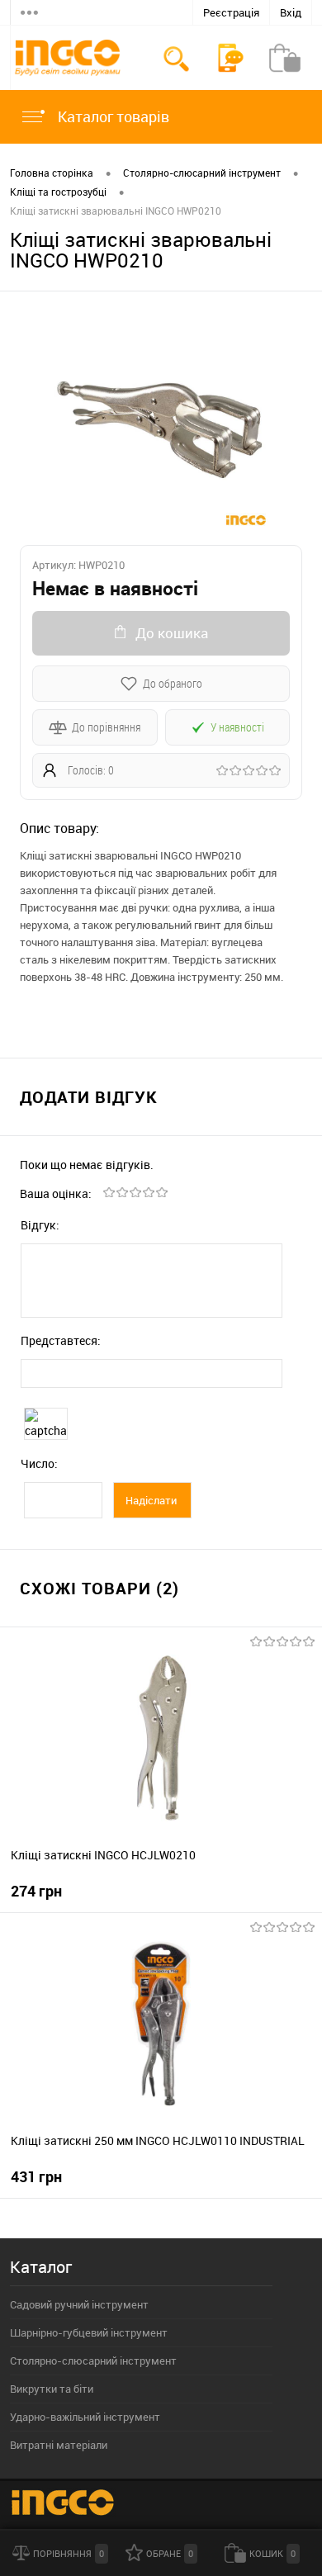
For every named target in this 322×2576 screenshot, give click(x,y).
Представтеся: (61, 1340)
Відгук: (40, 1225)
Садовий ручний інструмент (79, 2304)
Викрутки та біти (52, 2389)
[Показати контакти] (230, 58)
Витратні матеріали (59, 2445)
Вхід (291, 12)
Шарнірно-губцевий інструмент (89, 2332)
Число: (39, 1463)
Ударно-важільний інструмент (85, 2417)
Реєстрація (231, 12)
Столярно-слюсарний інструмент (93, 2361)
